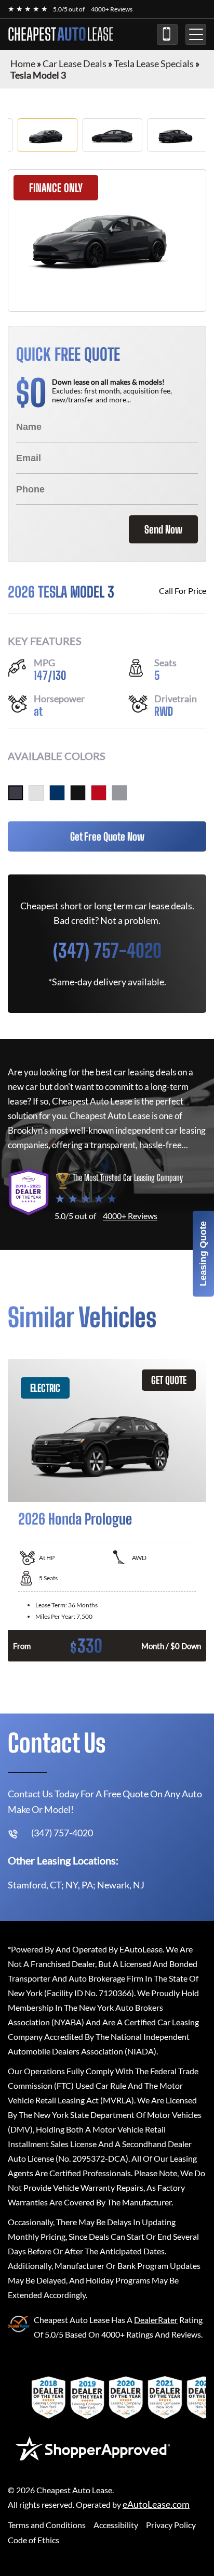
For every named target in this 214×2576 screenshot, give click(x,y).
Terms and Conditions (47, 2525)
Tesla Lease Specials (154, 64)
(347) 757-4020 (167, 34)
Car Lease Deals (75, 64)
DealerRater (156, 2320)
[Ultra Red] (99, 793)
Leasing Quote (203, 1254)
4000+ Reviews (112, 9)
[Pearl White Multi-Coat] (36, 793)
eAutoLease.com (156, 2504)
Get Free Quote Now (107, 836)
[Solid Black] (78, 793)
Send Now (163, 529)
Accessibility (116, 2525)
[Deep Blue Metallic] (57, 793)
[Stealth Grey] (16, 793)
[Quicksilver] (119, 793)
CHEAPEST (61, 34)
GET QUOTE (169, 1380)
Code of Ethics (34, 2540)
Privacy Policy (171, 2525)
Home (23, 64)
